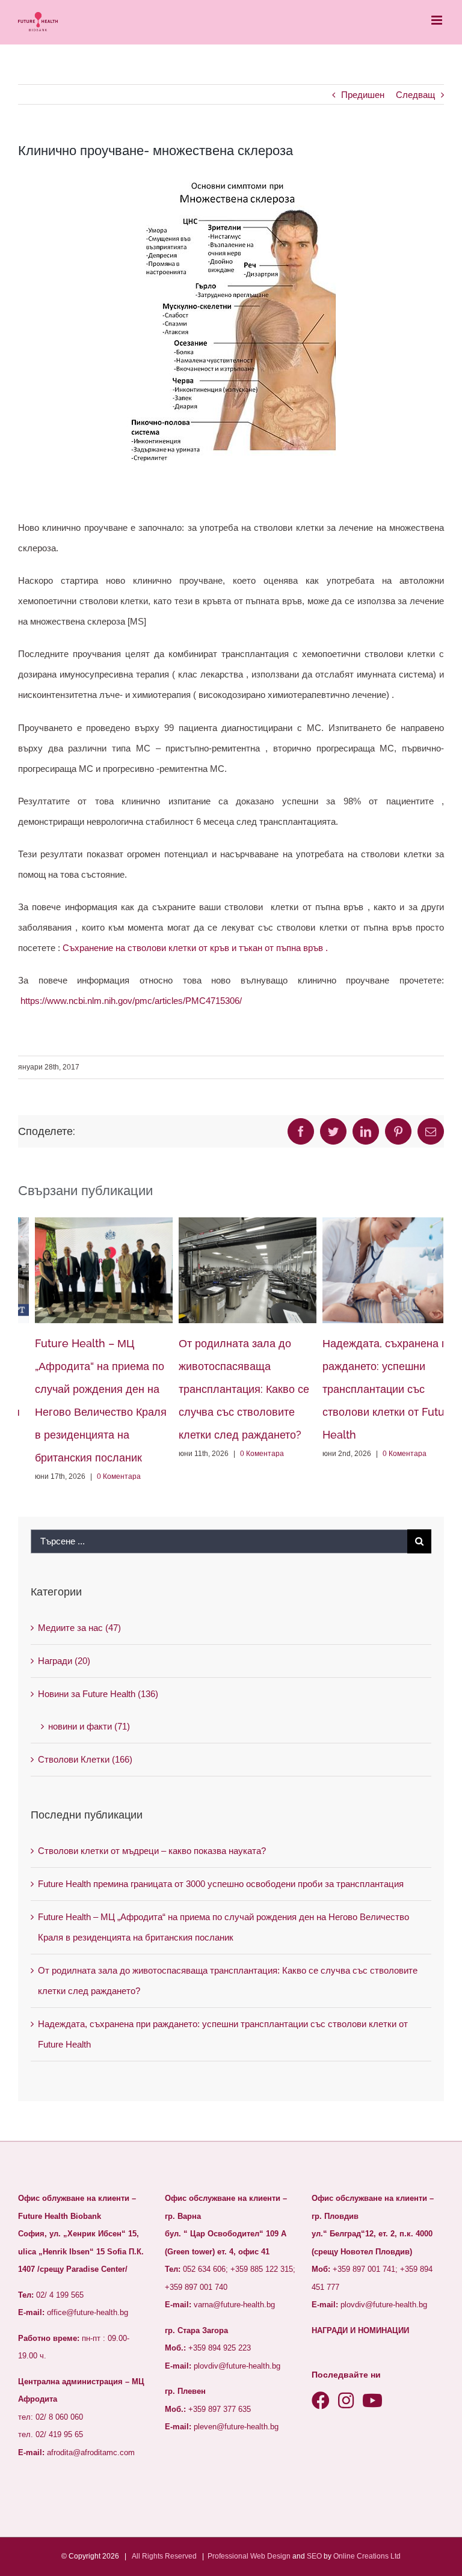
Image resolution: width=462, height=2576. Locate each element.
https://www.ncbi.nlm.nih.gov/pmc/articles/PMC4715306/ (131, 1001)
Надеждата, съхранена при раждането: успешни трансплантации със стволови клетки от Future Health (374, 1389)
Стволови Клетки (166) (85, 1759)
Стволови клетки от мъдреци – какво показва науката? (152, 1851)
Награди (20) (64, 1661)
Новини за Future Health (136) (98, 1694)
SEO (314, 2556)
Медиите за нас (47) (79, 1628)
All (136, 2556)
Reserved (181, 2556)
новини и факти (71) (89, 1726)
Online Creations (361, 2556)
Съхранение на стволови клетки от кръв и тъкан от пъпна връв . (196, 948)
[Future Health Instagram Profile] (346, 2401)
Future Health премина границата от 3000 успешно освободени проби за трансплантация (221, 1884)
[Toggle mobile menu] (438, 20)
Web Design (270, 2556)
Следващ (415, 95)
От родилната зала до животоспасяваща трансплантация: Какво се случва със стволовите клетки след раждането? (227, 1389)
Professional (228, 2556)
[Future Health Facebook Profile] (321, 2401)
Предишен (363, 95)
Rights (152, 2556)
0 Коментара (102, 1476)
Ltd (396, 2556)
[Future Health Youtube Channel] (372, 2401)
